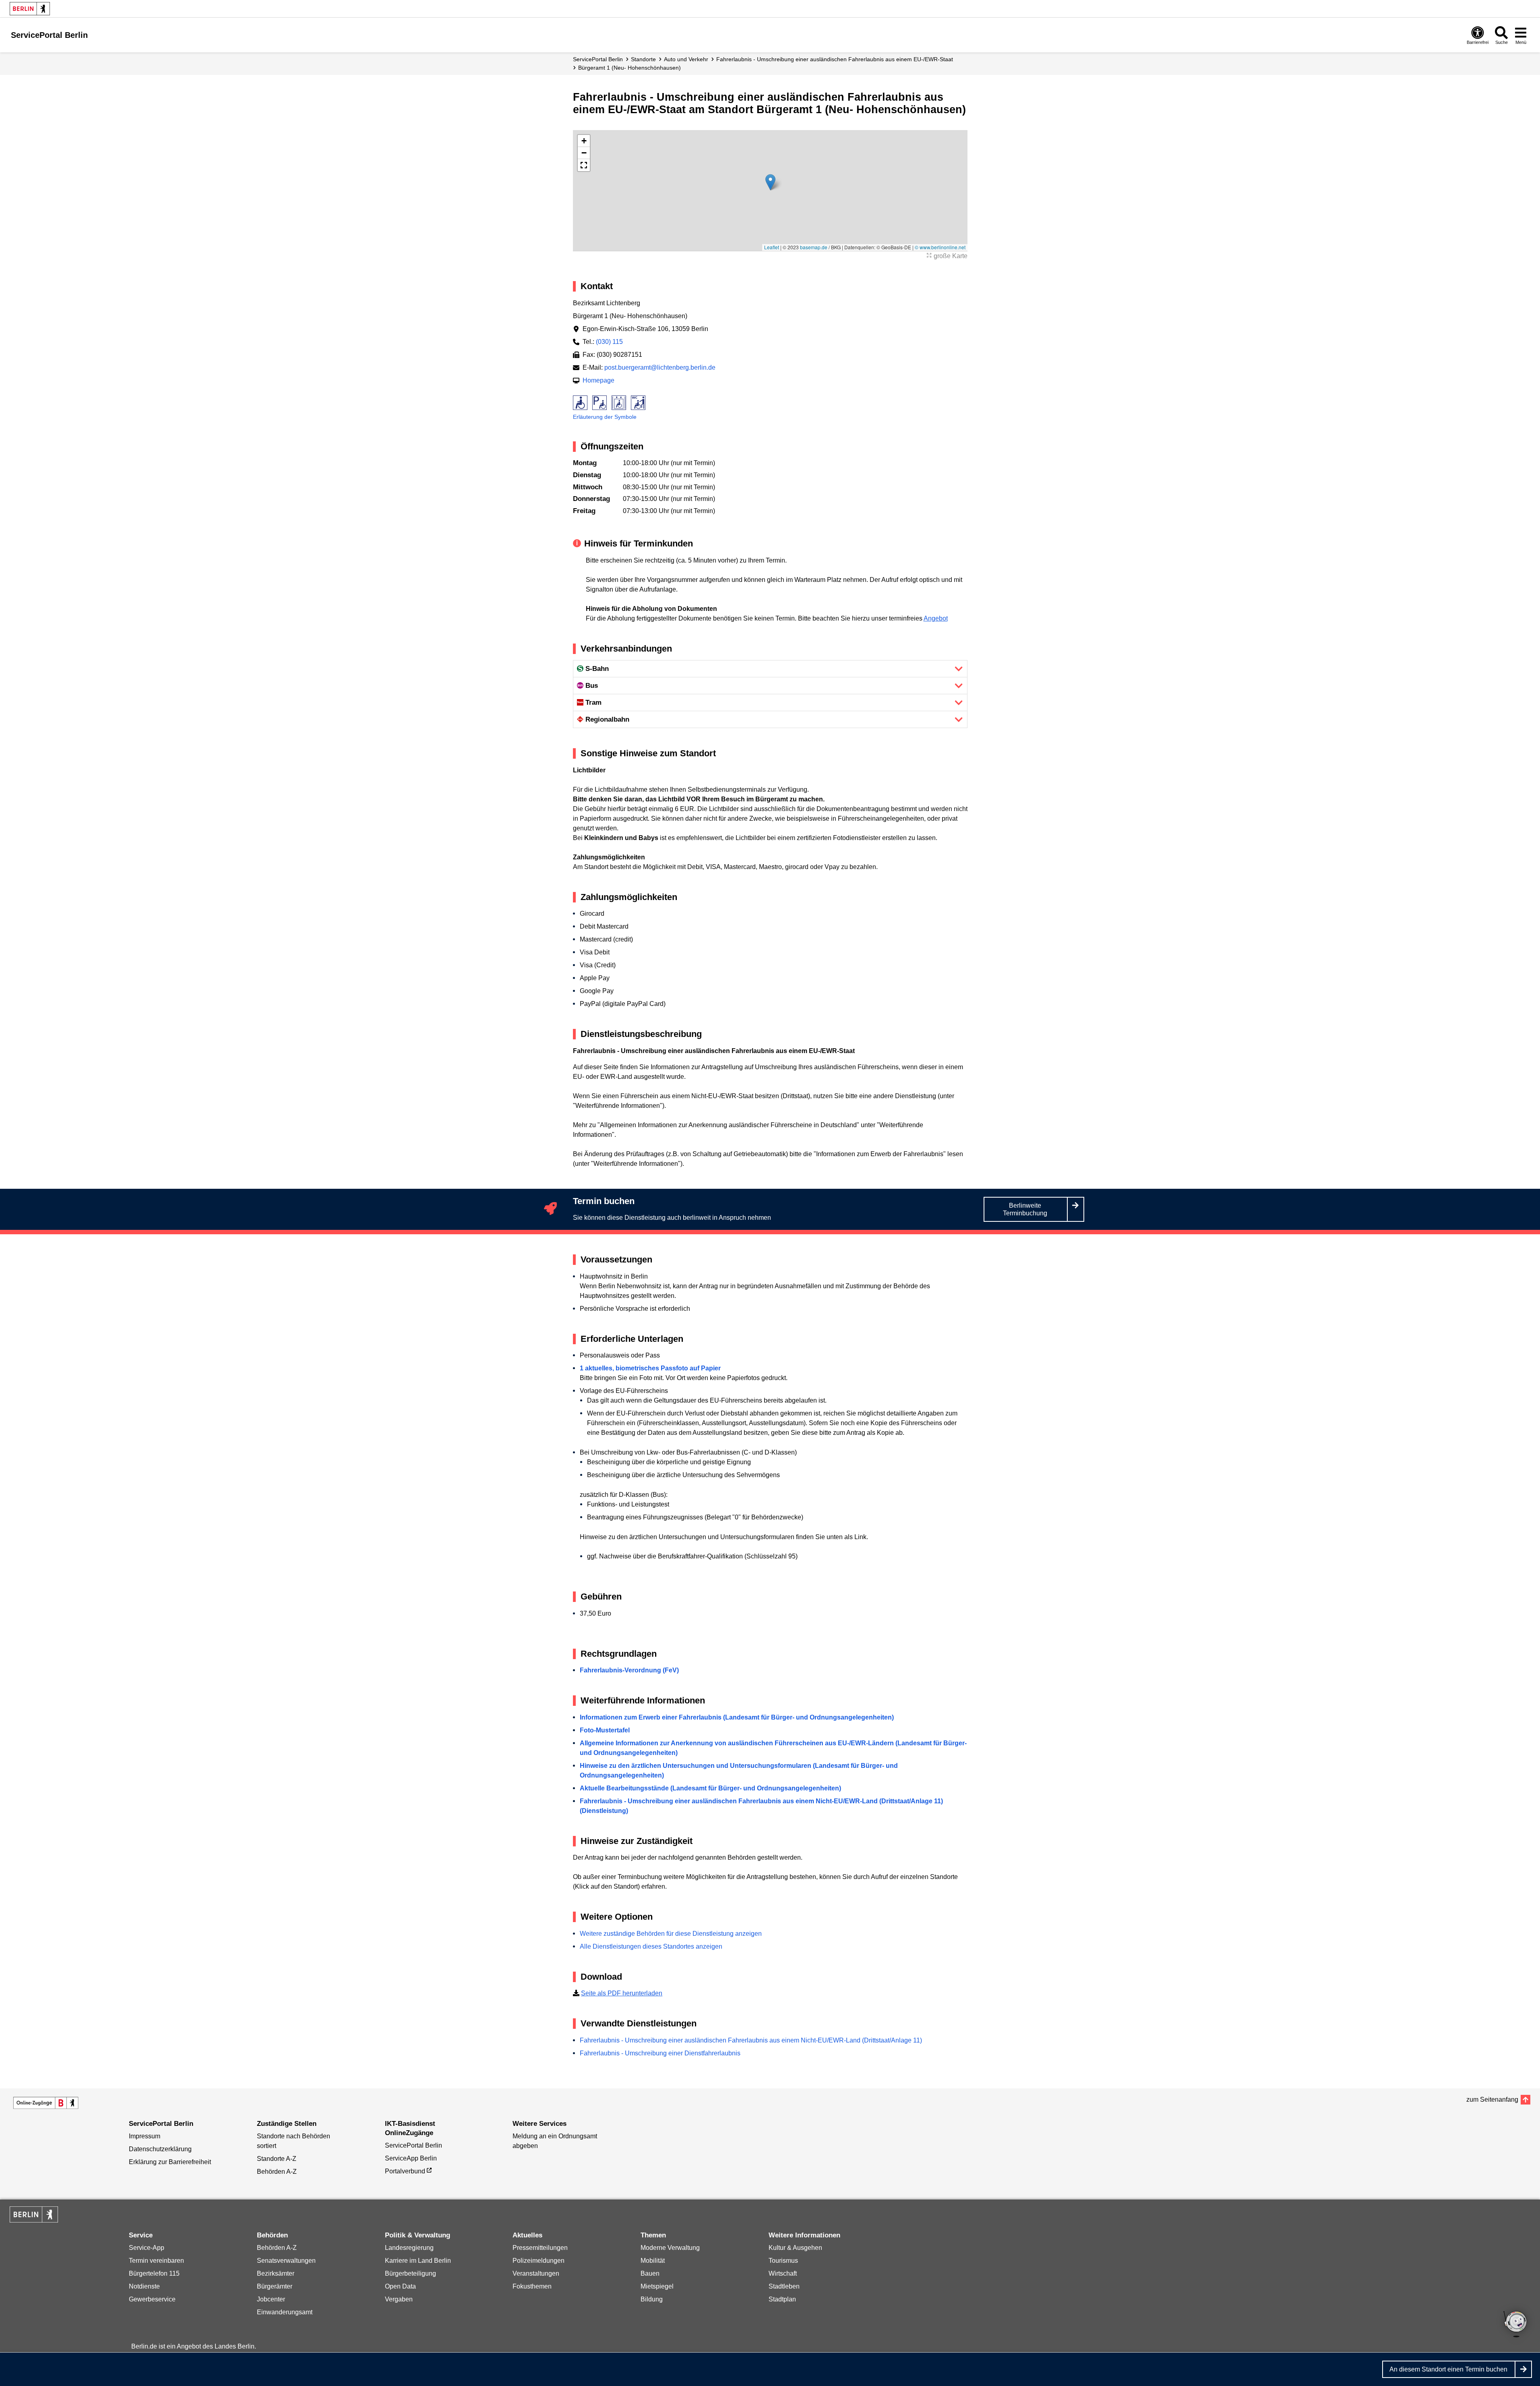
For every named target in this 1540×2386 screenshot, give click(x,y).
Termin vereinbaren (156, 2261)
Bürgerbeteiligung (410, 2273)
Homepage (598, 380)
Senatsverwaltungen (286, 2261)
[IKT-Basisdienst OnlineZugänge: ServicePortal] (46, 2103)
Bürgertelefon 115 (154, 2273)
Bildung (652, 2299)
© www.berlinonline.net (940, 247)
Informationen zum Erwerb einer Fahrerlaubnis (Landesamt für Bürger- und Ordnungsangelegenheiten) (737, 1717)
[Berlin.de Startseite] (30, 9)
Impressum (145, 2136)
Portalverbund (405, 2171)
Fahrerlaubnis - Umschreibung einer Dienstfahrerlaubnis (660, 2053)
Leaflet (772, 247)
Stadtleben (784, 2286)
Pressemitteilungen (540, 2248)
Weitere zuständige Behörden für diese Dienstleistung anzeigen (671, 1934)
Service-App (147, 2248)
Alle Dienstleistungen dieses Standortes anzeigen (651, 1946)
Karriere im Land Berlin (418, 2261)
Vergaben (399, 2299)
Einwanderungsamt (285, 2312)
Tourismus (783, 2261)
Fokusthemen (532, 2286)
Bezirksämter (276, 2273)
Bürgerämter (275, 2286)
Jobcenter (271, 2299)
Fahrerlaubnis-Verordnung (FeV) (629, 1670)
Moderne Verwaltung (670, 2248)
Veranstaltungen (536, 2273)
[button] (770, 182)
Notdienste (144, 2286)
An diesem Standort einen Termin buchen (1448, 2369)
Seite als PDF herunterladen (622, 1993)
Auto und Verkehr (686, 59)
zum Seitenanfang (1492, 2099)
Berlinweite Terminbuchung (1025, 1209)
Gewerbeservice (152, 2299)
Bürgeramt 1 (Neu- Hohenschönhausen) (629, 68)
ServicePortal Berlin (598, 59)
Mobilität (653, 2261)
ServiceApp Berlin (411, 2158)
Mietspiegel (657, 2286)
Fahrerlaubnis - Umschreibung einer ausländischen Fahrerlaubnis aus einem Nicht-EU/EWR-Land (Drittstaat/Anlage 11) (751, 2040)
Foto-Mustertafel (605, 1730)
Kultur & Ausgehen (795, 2248)
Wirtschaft (783, 2273)
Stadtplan (782, 2299)
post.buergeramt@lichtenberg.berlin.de (660, 367)
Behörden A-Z (277, 2172)
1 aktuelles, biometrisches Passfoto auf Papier (650, 1368)
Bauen (650, 2273)
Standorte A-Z (277, 2159)
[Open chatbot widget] (1516, 2325)
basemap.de (814, 247)
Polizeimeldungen (538, 2261)
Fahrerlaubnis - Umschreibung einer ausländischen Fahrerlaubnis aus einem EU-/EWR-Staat (835, 59)
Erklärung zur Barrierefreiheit (170, 2162)
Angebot (936, 618)
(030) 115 (609, 342)
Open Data (400, 2286)
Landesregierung (409, 2248)
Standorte (643, 59)
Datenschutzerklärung (160, 2149)
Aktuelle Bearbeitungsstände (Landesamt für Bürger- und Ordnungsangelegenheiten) (710, 1788)
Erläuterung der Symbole (605, 417)
